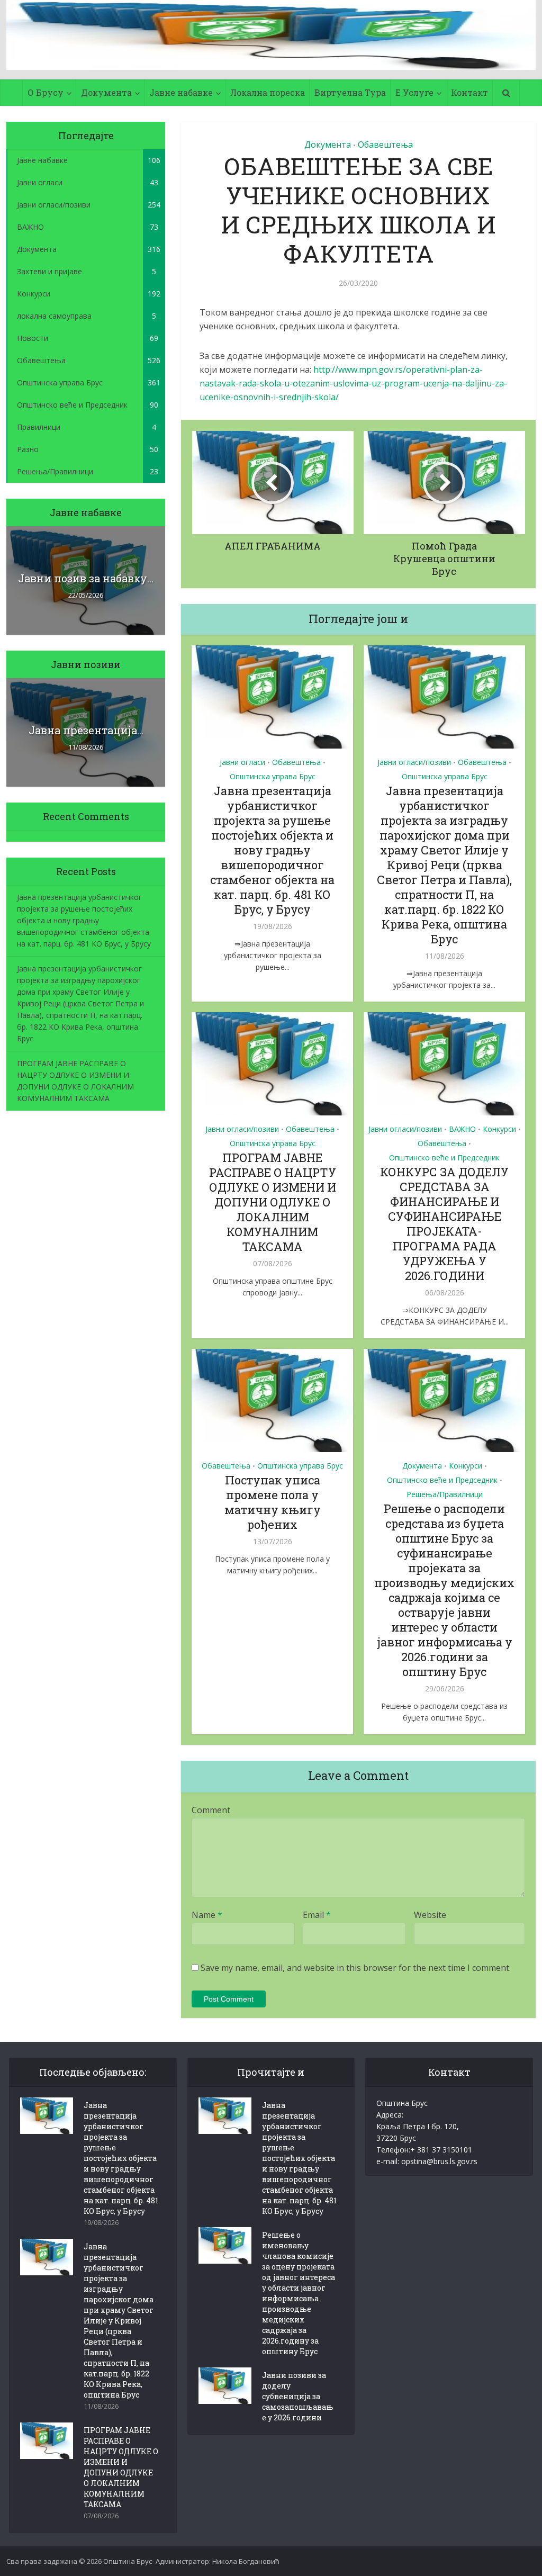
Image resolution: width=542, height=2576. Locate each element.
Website (430, 1915)
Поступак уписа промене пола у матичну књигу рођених (273, 1502)
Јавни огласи (242, 762)
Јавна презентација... (86, 730)
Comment (211, 1810)
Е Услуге (414, 92)
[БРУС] (271, 35)
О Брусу (46, 92)
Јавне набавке (181, 92)
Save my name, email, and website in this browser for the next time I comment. (356, 1968)
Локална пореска (268, 92)
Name (207, 1915)
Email (317, 1915)
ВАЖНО (462, 1129)
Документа (106, 92)
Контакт (469, 92)
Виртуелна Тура (350, 92)
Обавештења (385, 145)
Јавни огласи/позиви (414, 762)
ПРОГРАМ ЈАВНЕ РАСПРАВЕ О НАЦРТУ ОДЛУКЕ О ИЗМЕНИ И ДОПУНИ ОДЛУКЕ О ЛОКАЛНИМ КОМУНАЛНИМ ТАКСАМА (273, 1202)
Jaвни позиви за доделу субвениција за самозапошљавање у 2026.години (298, 2396)
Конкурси (499, 1129)
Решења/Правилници (445, 1494)
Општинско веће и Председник (444, 1158)
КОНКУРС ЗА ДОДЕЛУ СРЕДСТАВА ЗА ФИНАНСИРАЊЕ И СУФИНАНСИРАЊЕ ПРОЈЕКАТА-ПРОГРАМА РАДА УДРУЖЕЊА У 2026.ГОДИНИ (444, 1224)
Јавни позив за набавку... (86, 578)
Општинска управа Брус (273, 776)
